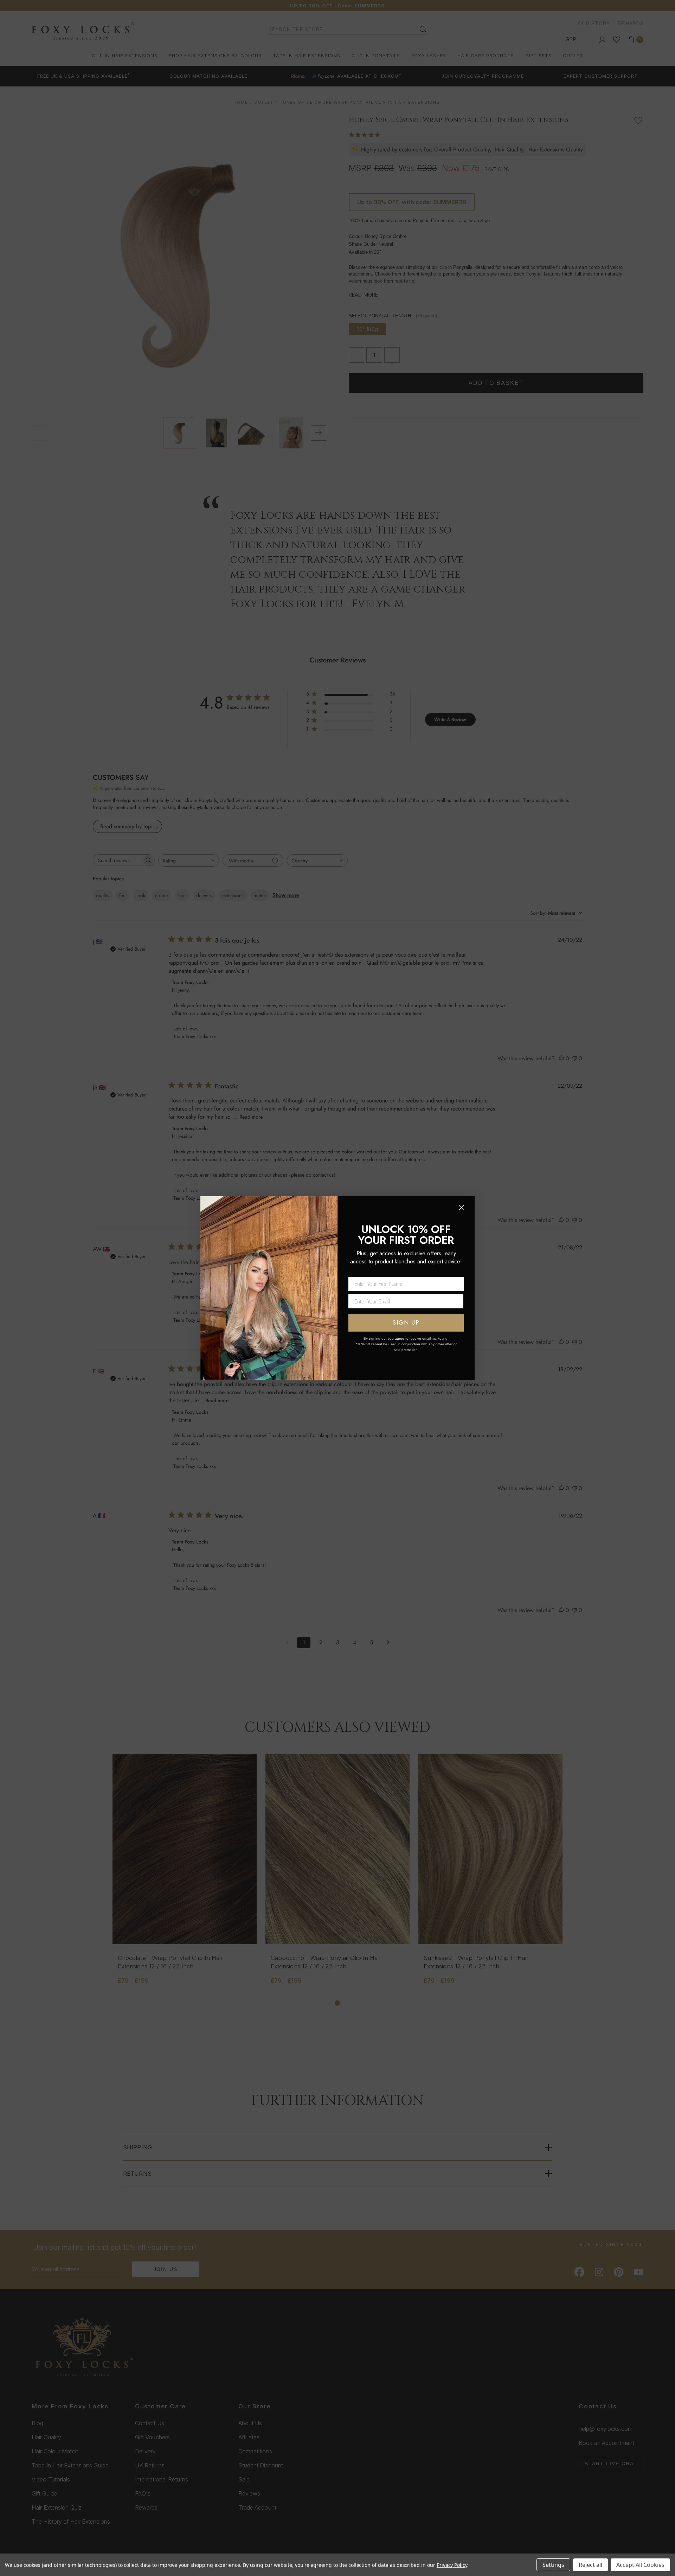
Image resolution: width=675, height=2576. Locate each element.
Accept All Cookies (640, 2565)
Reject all (590, 2565)
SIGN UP (406, 1323)
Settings (553, 2565)
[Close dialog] (461, 1208)
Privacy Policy (452, 2565)
